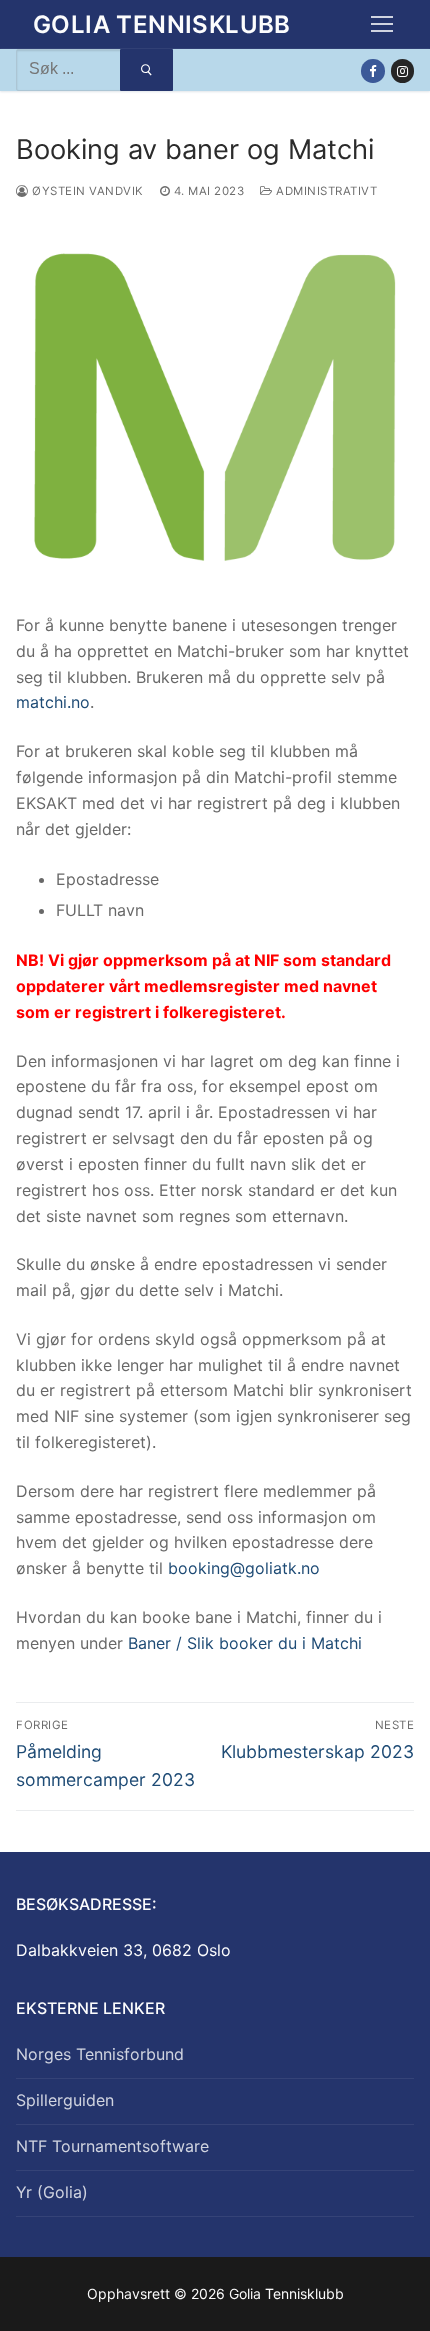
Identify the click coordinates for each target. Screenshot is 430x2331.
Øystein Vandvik (86, 191)
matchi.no (53, 702)
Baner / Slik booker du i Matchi (245, 1643)
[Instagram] (402, 70)
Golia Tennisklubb (162, 24)
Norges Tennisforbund (100, 2054)
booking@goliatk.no (244, 1568)
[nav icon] (382, 25)
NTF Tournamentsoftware (112, 2146)
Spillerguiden (65, 2100)
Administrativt (325, 191)
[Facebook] (372, 70)
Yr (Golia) (52, 2192)
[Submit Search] (146, 70)
